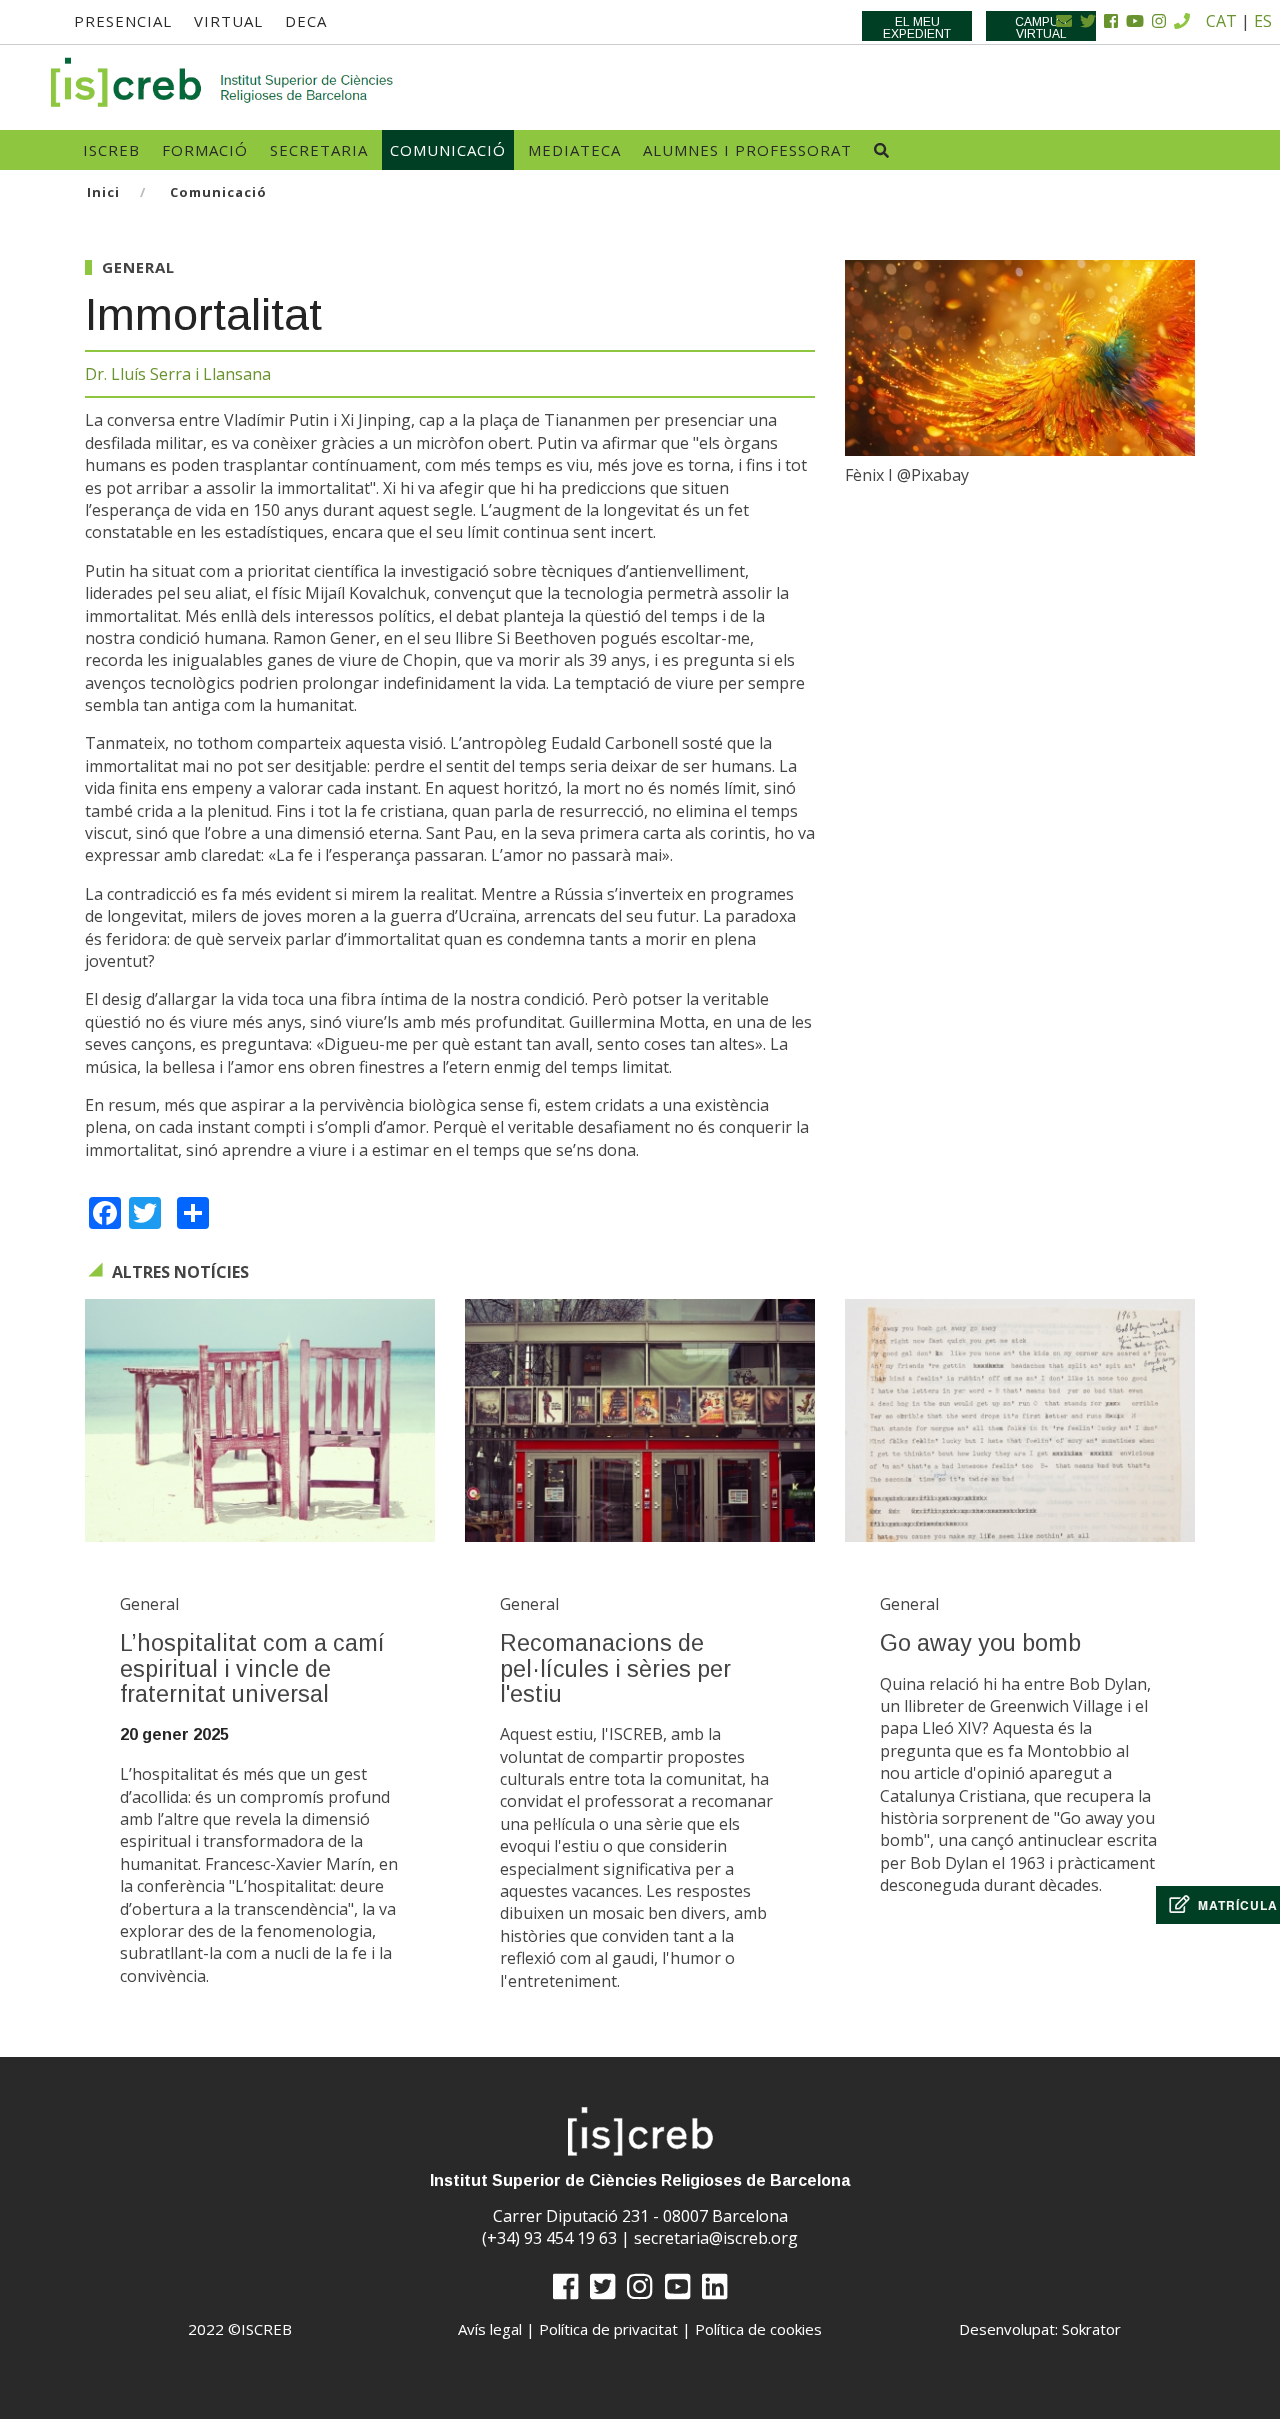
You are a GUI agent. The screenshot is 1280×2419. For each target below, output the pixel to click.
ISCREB (111, 150)
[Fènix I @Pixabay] (1020, 358)
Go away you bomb (980, 1643)
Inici (103, 192)
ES (1263, 21)
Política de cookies (758, 2329)
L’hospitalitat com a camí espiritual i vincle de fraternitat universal (252, 1668)
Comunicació (448, 150)
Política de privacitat (608, 2329)
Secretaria (319, 150)
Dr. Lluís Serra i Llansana (178, 374)
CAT (1221, 21)
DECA (306, 21)
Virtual (228, 21)
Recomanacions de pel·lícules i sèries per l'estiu (615, 1668)
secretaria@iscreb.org (716, 2238)
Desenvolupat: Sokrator (1040, 2329)
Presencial (123, 21)
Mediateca (574, 150)
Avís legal (490, 2329)
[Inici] (223, 82)
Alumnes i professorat (747, 150)
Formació (205, 150)
